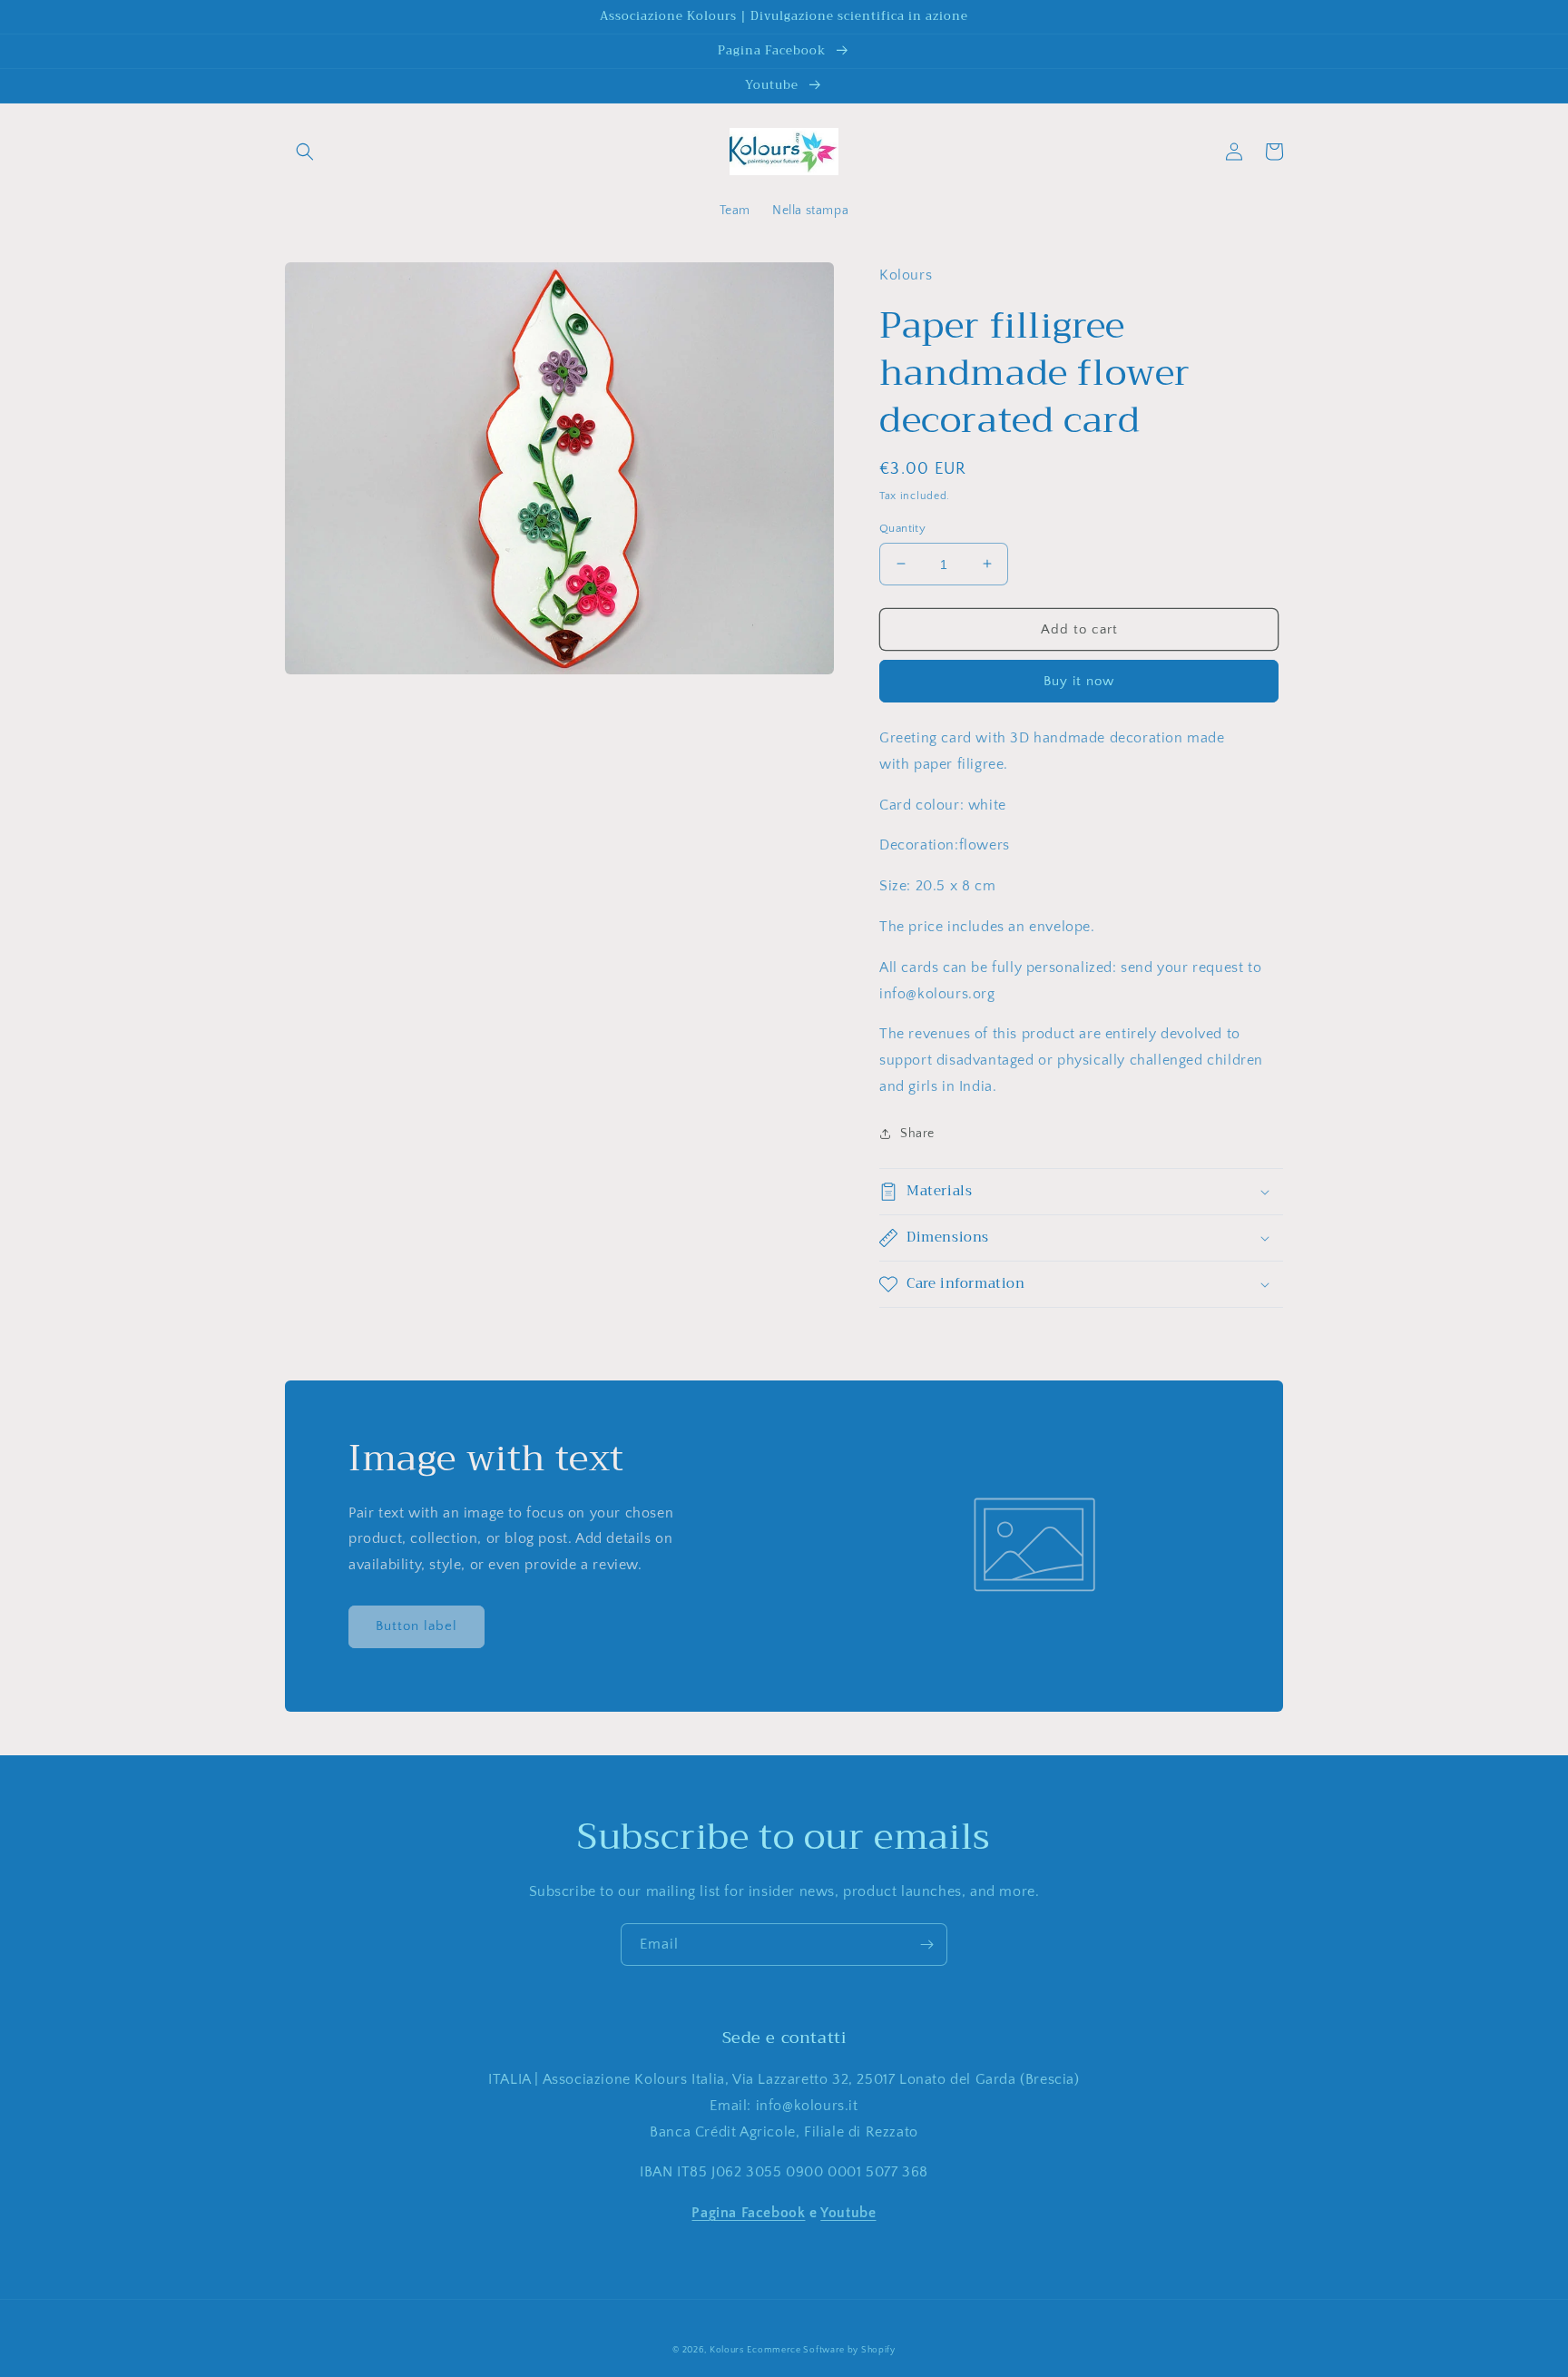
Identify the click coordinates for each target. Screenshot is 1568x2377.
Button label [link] (416, 1626)
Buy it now (1079, 681)
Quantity (902, 527)
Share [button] (917, 1133)
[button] (305, 152)
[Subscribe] (926, 1945)
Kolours (727, 2350)
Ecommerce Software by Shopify (821, 2350)
